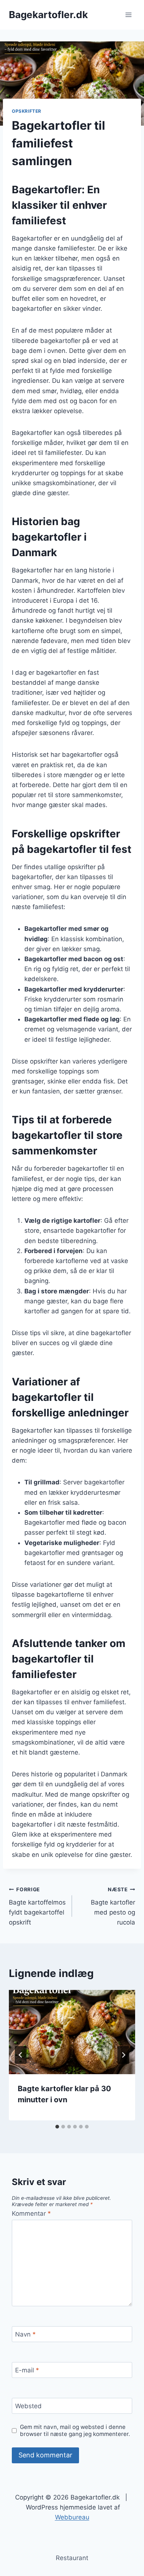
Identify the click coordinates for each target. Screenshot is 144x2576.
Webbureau (72, 2517)
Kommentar (31, 2213)
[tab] (57, 2127)
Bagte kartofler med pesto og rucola (113, 1906)
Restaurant (72, 2558)
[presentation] (72, 2032)
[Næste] (123, 2055)
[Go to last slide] (21, 2055)
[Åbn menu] (128, 15)
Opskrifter (27, 111)
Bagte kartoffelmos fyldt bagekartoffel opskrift (37, 1906)
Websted (28, 2406)
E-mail (27, 2370)
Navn (25, 2334)
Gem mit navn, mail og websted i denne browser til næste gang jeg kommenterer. (75, 2431)
